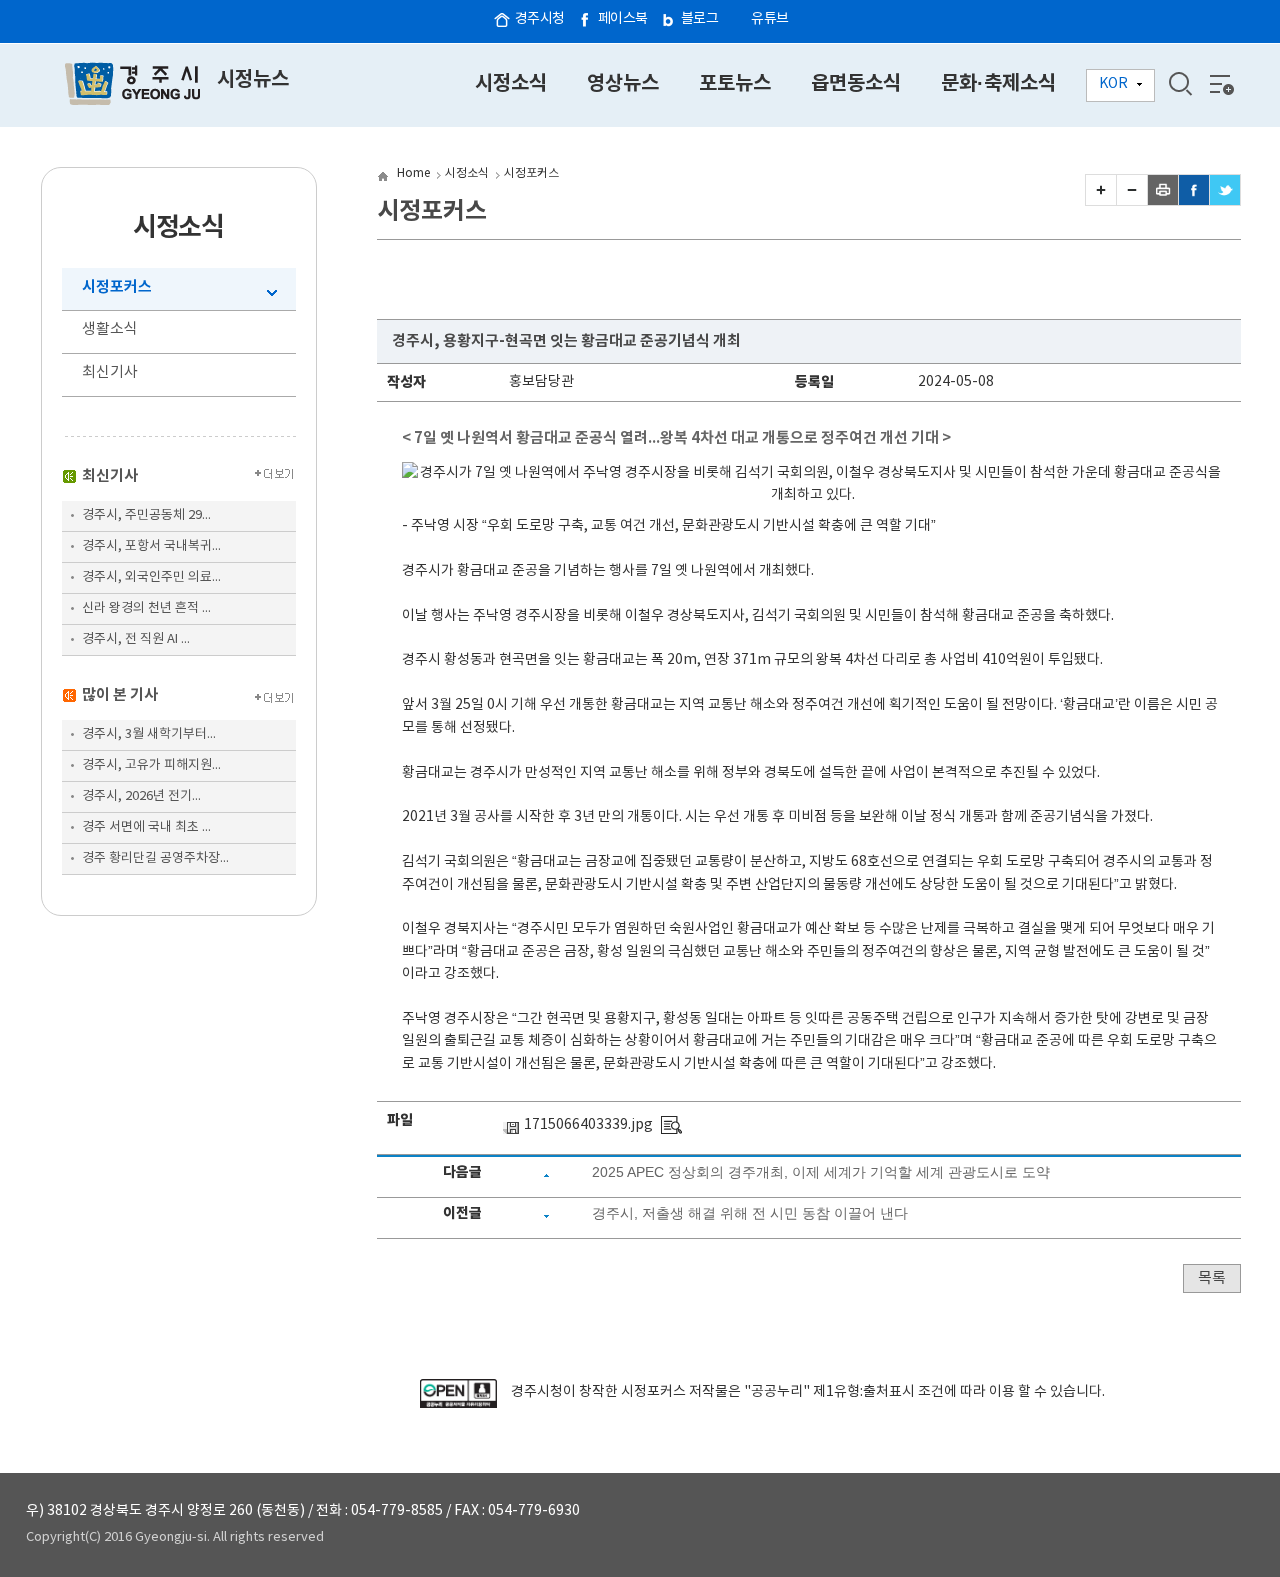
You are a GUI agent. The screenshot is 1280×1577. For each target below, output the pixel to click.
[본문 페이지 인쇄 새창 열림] (1163, 201)
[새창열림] (458, 1404)
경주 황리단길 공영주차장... (155, 858)
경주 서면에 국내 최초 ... (146, 827)
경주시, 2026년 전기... (141, 796)
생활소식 (110, 329)
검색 (1180, 84)
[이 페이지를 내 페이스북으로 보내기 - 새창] (1194, 201)
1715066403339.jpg (588, 1125)
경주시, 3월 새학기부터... (149, 734)
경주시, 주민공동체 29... (146, 515)
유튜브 (770, 19)
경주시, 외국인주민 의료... (151, 577)
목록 (1212, 1278)
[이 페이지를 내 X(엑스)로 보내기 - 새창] (1225, 201)
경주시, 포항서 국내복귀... (151, 546)
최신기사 (110, 372)
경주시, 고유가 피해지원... (151, 765)
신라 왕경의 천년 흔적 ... (146, 608)
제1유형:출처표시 (864, 1392)
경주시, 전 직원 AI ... (136, 639)
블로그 (700, 19)
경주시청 (540, 19)
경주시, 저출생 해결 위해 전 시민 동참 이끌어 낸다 (750, 1213)
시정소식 (467, 173)
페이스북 (623, 19)
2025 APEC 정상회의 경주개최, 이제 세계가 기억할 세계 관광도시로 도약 (821, 1172)
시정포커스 (117, 287)
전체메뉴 (1220, 84)
